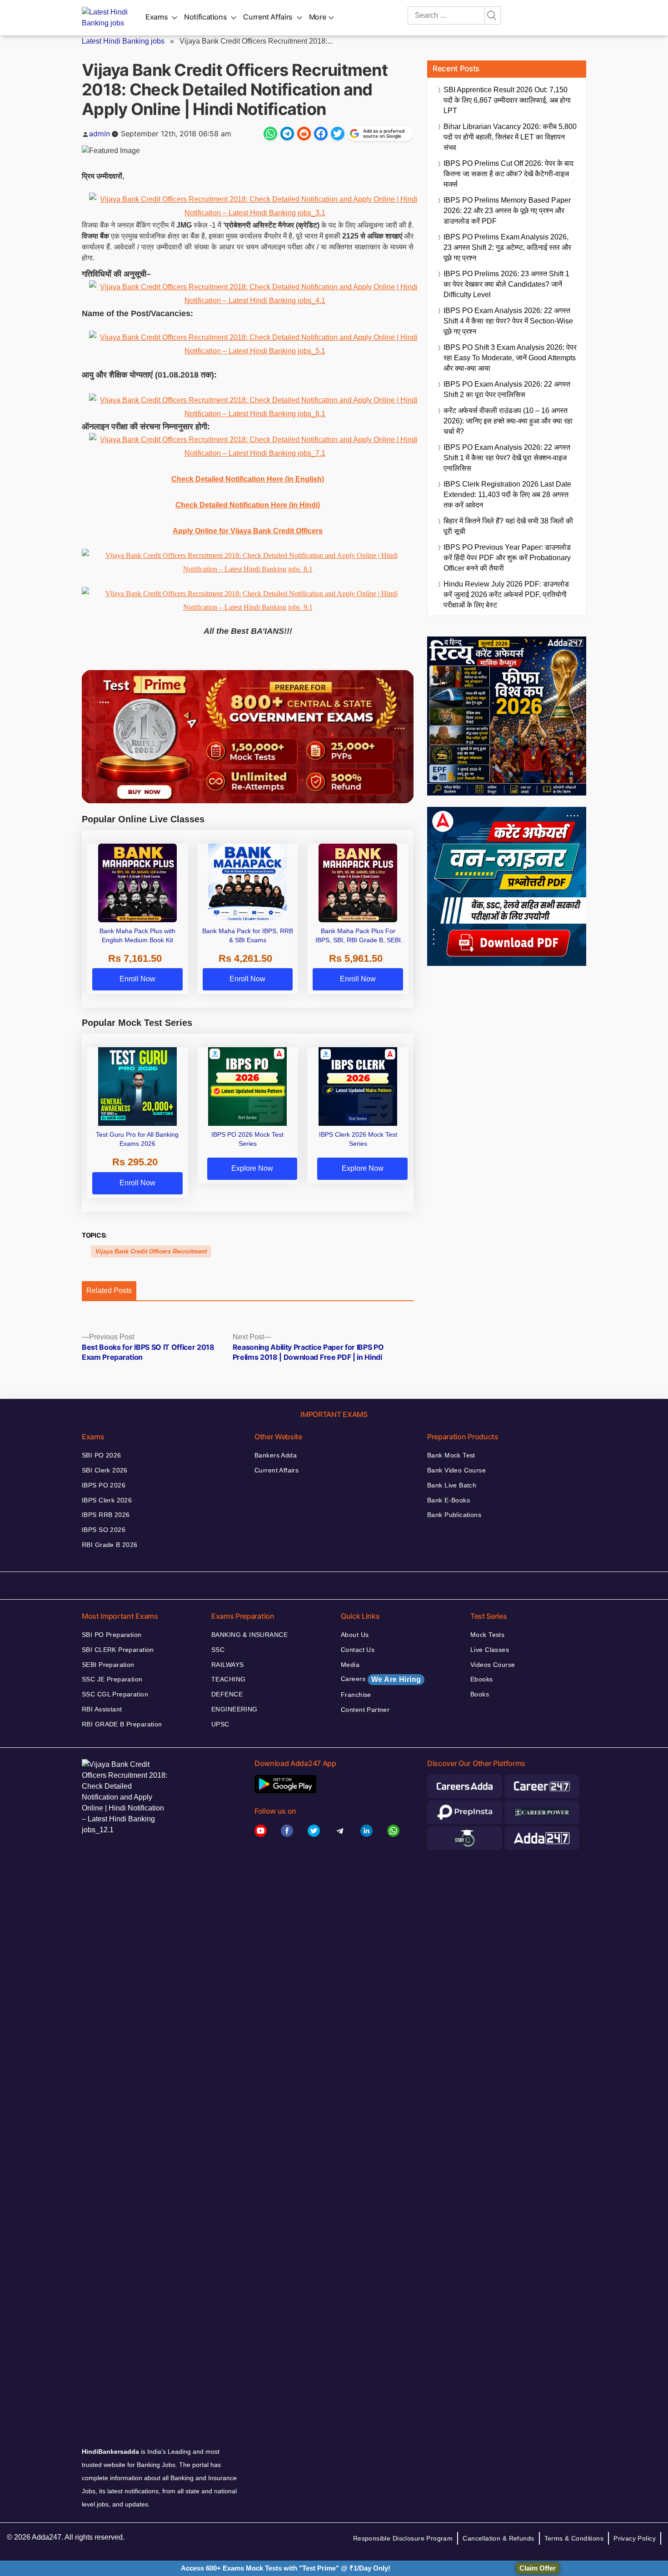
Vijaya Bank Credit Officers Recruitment (151, 1251)
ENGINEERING (234, 1709)
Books (480, 1694)
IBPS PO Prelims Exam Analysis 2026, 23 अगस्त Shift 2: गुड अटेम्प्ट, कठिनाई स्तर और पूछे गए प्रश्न (507, 247)
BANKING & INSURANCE (249, 1635)
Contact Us (358, 1650)
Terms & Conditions (574, 2538)
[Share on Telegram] (287, 134)
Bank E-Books (449, 1500)
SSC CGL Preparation (115, 1694)
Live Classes (490, 1650)
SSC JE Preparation (112, 1679)
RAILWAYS (227, 1665)
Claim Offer (538, 2568)
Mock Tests (487, 1635)
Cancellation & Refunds (498, 2538)
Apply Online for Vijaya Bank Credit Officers (248, 531)
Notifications (205, 17)
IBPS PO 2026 (104, 1485)
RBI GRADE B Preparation (122, 1724)
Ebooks (482, 1679)
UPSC (220, 1724)
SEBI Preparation (108, 1665)
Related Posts (109, 1290)
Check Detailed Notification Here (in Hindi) (248, 505)
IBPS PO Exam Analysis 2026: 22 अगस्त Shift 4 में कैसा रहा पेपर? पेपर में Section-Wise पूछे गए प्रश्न (508, 321)
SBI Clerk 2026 (105, 1470)
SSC (218, 1650)
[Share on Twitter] (338, 134)
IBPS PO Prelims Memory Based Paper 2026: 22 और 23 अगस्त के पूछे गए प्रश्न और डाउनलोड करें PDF (507, 211)
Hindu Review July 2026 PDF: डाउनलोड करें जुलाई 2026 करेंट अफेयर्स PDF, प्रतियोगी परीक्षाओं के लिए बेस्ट (506, 594)
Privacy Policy (635, 2538)
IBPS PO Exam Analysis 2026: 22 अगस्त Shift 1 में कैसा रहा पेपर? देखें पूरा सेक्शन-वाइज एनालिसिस (507, 458)
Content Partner (365, 1710)
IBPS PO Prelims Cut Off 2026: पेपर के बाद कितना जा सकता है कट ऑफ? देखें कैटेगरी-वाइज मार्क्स (508, 174)
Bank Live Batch (452, 1485)
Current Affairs (268, 17)
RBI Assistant (102, 1709)
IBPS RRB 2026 (106, 1515)
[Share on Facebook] (321, 134)
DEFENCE (227, 1694)
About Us (355, 1635)
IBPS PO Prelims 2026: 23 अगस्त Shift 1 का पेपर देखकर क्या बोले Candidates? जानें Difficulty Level (506, 284)
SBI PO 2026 (102, 1455)
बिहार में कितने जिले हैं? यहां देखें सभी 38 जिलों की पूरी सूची (508, 526)
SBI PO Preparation (112, 1635)
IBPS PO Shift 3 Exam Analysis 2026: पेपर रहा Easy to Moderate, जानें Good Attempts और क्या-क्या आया (510, 358)
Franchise (356, 1695)
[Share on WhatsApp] (270, 134)
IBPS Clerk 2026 (107, 1500)
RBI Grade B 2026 (110, 1545)
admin (100, 134)
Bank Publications (454, 1515)
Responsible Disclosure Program (403, 2538)
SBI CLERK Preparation (118, 1650)
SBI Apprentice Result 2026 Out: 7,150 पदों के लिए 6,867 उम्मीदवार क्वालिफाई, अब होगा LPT (507, 100)
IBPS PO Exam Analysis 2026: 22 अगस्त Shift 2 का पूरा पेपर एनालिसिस (507, 389)
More (318, 17)
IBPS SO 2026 (104, 1530)
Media (350, 1665)
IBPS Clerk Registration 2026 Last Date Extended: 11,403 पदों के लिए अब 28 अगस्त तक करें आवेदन (507, 495)
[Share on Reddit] (304, 134)
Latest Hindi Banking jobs (123, 41)
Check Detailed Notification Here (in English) (248, 479)
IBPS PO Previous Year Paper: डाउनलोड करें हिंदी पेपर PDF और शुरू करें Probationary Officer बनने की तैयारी (507, 558)
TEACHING (228, 1679)
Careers (381, 1679)
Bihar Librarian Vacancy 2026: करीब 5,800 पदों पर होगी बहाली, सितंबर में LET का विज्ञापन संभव (510, 137)
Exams (157, 17)
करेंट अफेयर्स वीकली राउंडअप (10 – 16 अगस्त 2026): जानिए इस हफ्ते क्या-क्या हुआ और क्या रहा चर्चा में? (508, 421)
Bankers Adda (276, 1455)
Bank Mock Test (451, 1455)
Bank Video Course (456, 1470)
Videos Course (493, 1665)
